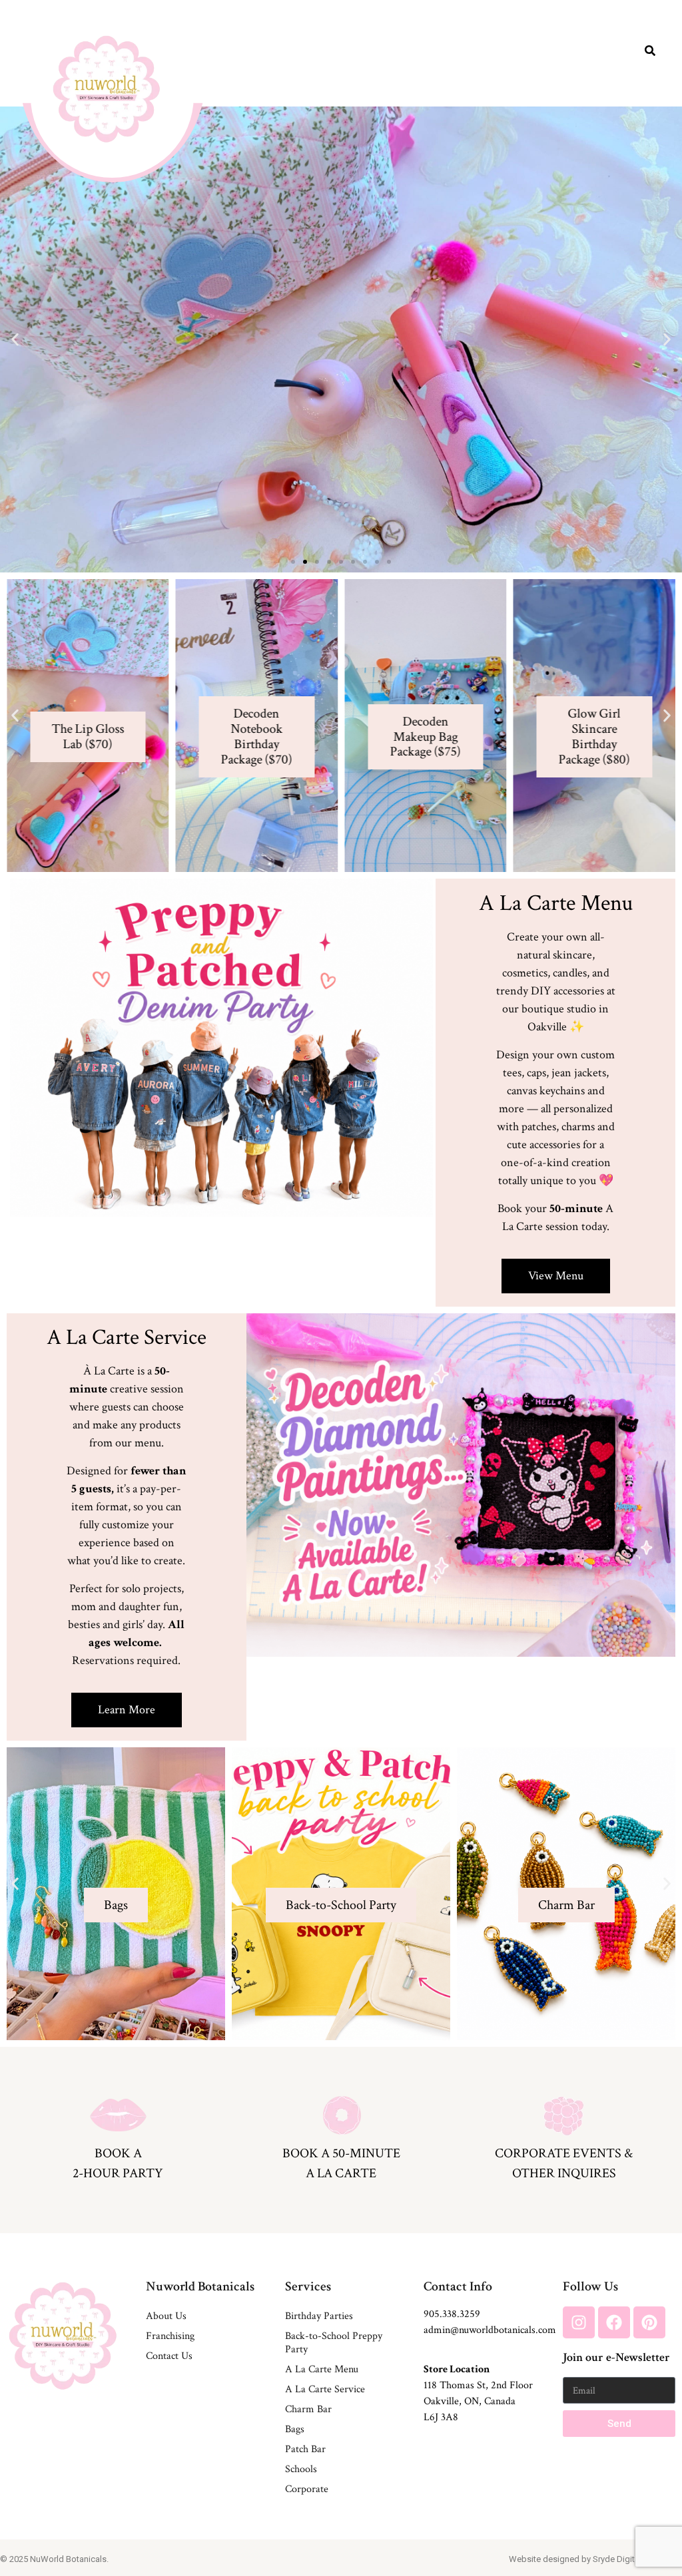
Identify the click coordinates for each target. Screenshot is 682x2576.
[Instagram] (579, 2322)
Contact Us (169, 2356)
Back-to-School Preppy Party (334, 2343)
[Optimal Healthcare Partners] (107, 89)
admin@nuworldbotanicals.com (490, 2330)
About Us (166, 2316)
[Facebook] (614, 2322)
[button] (15, 340)
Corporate (307, 2489)
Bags (295, 2429)
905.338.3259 (452, 2314)
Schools (301, 2469)
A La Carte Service (325, 2389)
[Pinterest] (649, 2322)
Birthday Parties (319, 2316)
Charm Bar (308, 2409)
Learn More (116, 1963)
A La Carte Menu (322, 2369)
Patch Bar (305, 2449)
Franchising (170, 2336)
